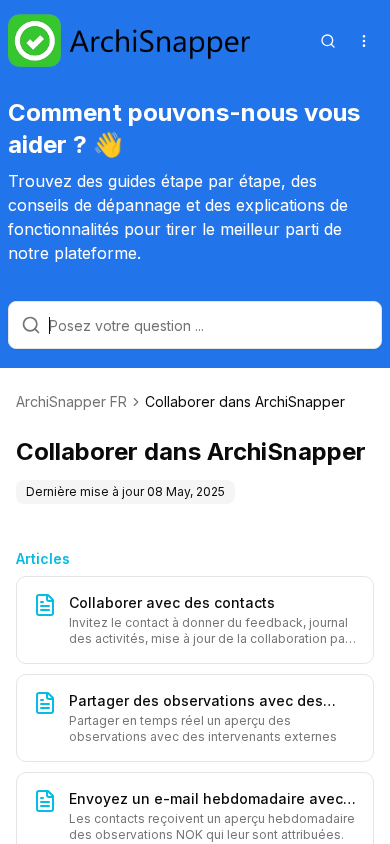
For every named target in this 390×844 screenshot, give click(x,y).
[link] (245, 402)
